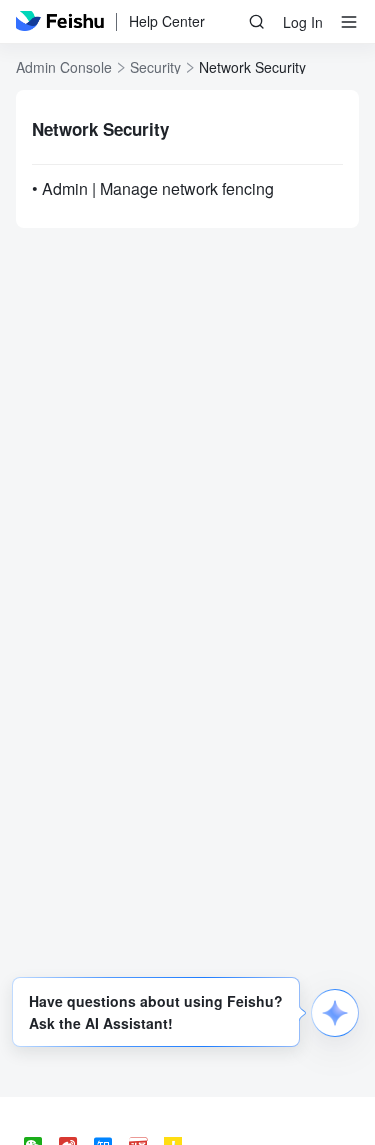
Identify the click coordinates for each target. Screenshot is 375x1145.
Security (155, 67)
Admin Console (64, 67)
